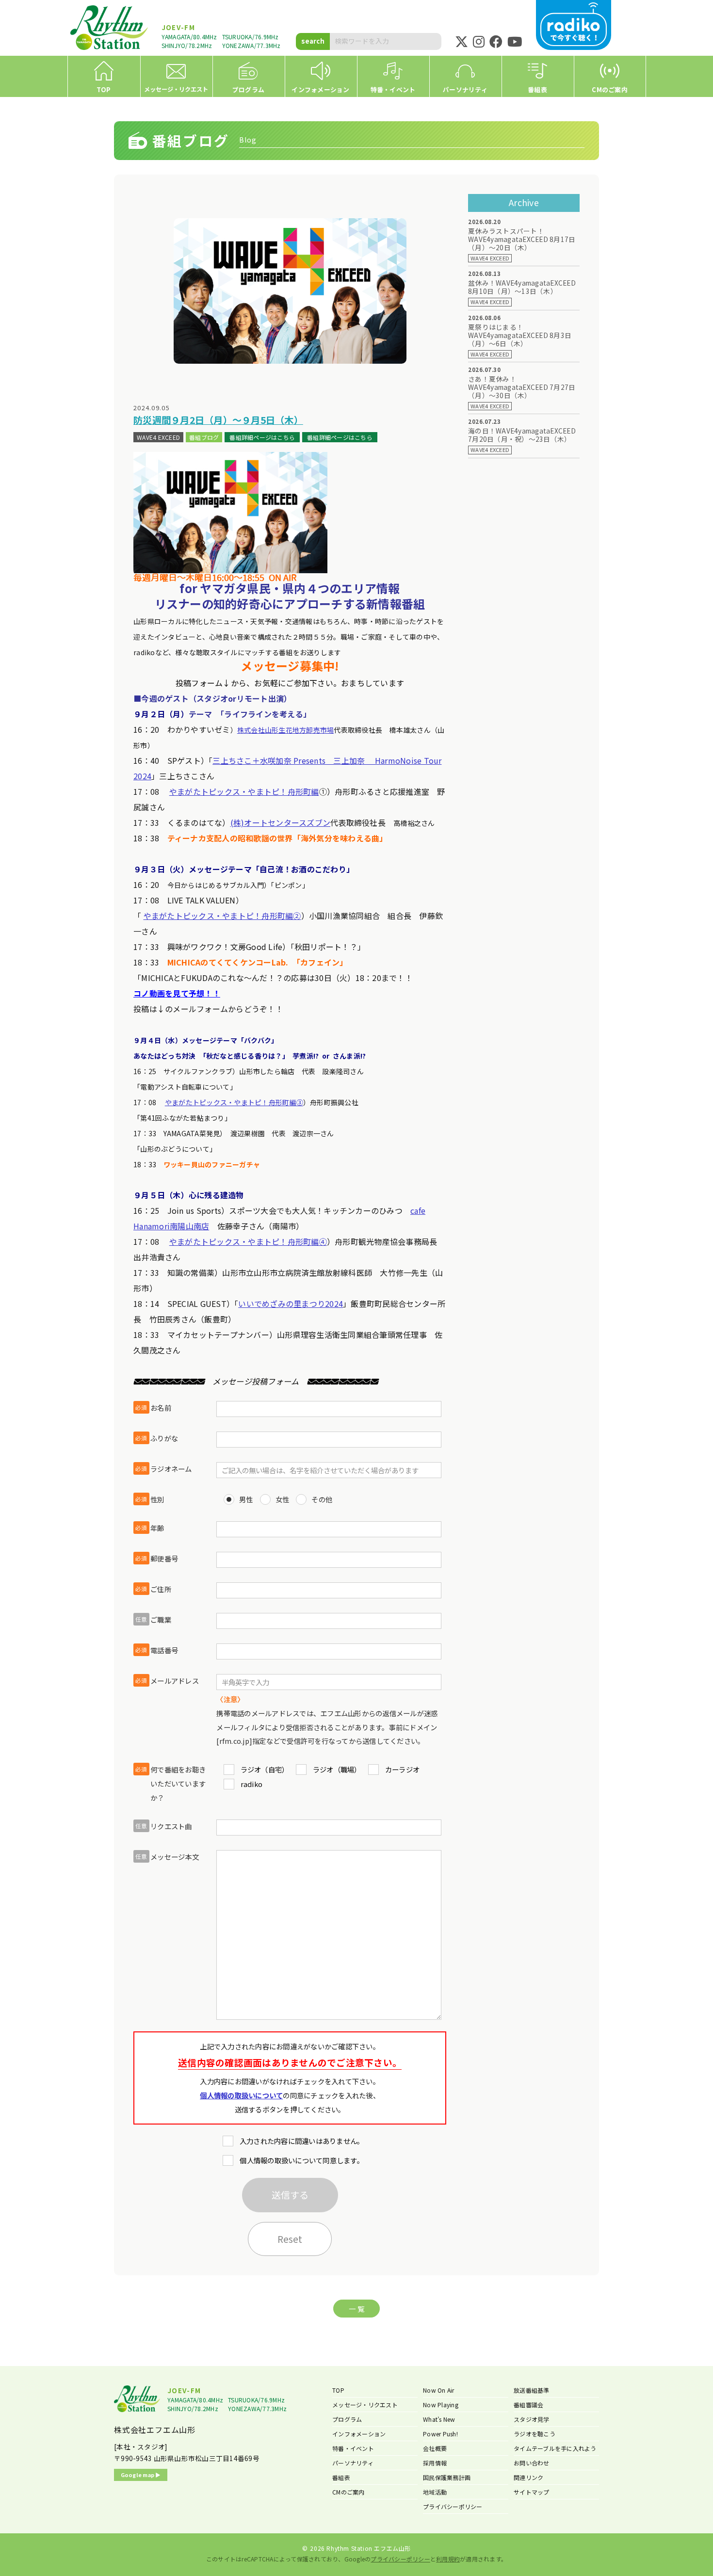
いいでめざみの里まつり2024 (291, 1304)
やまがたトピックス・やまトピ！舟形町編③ (234, 1102)
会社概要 (435, 2448)
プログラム (347, 2419)
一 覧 (356, 2309)
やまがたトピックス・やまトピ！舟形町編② (222, 916)
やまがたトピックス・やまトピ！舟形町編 (244, 791)
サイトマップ (532, 2492)
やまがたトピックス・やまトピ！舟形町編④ (248, 1241)
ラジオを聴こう (535, 2434)
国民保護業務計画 (447, 2477)
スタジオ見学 (532, 2419)
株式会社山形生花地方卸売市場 (286, 730)
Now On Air (439, 2390)
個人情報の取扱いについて (241, 2095)
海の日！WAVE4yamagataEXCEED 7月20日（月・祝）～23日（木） (522, 435)
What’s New (439, 2419)
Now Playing (441, 2405)
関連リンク (528, 2477)
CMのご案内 (348, 2492)
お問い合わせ (532, 2463)
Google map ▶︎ (141, 2475)
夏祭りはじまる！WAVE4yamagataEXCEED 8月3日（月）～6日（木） (520, 335)
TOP (338, 2390)
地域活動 (435, 2492)
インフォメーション (359, 2434)
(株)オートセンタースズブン (281, 822)
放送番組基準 (532, 2390)
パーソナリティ (353, 2463)
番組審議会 (528, 2405)
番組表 (341, 2477)
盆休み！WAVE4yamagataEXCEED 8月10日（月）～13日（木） (522, 287)
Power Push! (440, 2434)
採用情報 (435, 2463)
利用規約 (448, 2559)
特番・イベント (353, 2448)
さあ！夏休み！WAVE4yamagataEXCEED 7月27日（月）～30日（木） (522, 387)
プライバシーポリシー (453, 2506)
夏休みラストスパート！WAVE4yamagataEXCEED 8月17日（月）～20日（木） (522, 239)
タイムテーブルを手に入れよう (555, 2448)
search (313, 41)
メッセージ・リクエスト (365, 2405)
